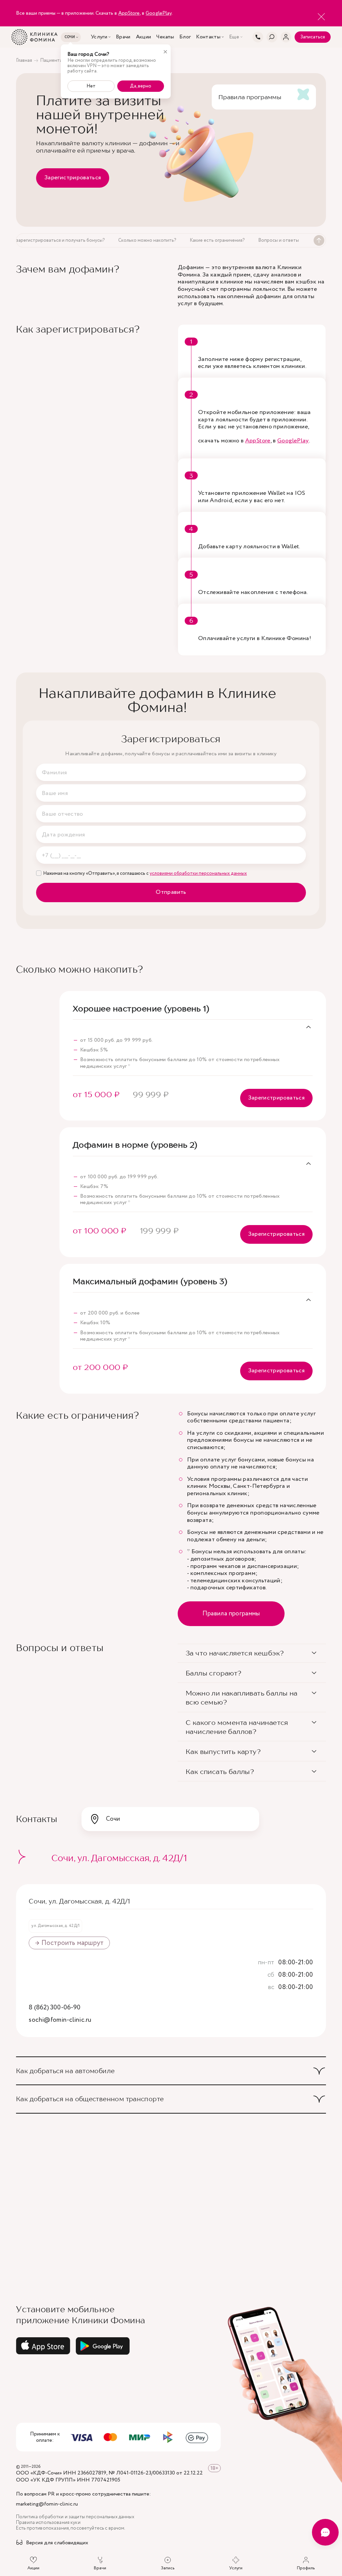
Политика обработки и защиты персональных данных (75, 2517)
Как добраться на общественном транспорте (90, 2099)
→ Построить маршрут (69, 1943)
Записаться (313, 37)
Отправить (171, 892)
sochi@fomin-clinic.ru (60, 2020)
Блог (185, 37)
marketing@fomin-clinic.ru (47, 2504)
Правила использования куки (48, 2523)
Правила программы (231, 1614)
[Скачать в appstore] (43, 2346)
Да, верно (141, 86)
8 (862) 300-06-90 (55, 2008)
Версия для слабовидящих (57, 2543)
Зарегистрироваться (73, 178)
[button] (252, 1653)
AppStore (129, 13)
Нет (91, 86)
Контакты (208, 37)
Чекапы (165, 37)
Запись (168, 2568)
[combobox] (170, 1819)
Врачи (123, 37)
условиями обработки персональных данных (198, 873)
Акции (144, 37)
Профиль (306, 2568)
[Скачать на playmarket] (103, 2346)
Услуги (99, 37)
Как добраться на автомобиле (65, 2071)
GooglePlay (159, 13)
